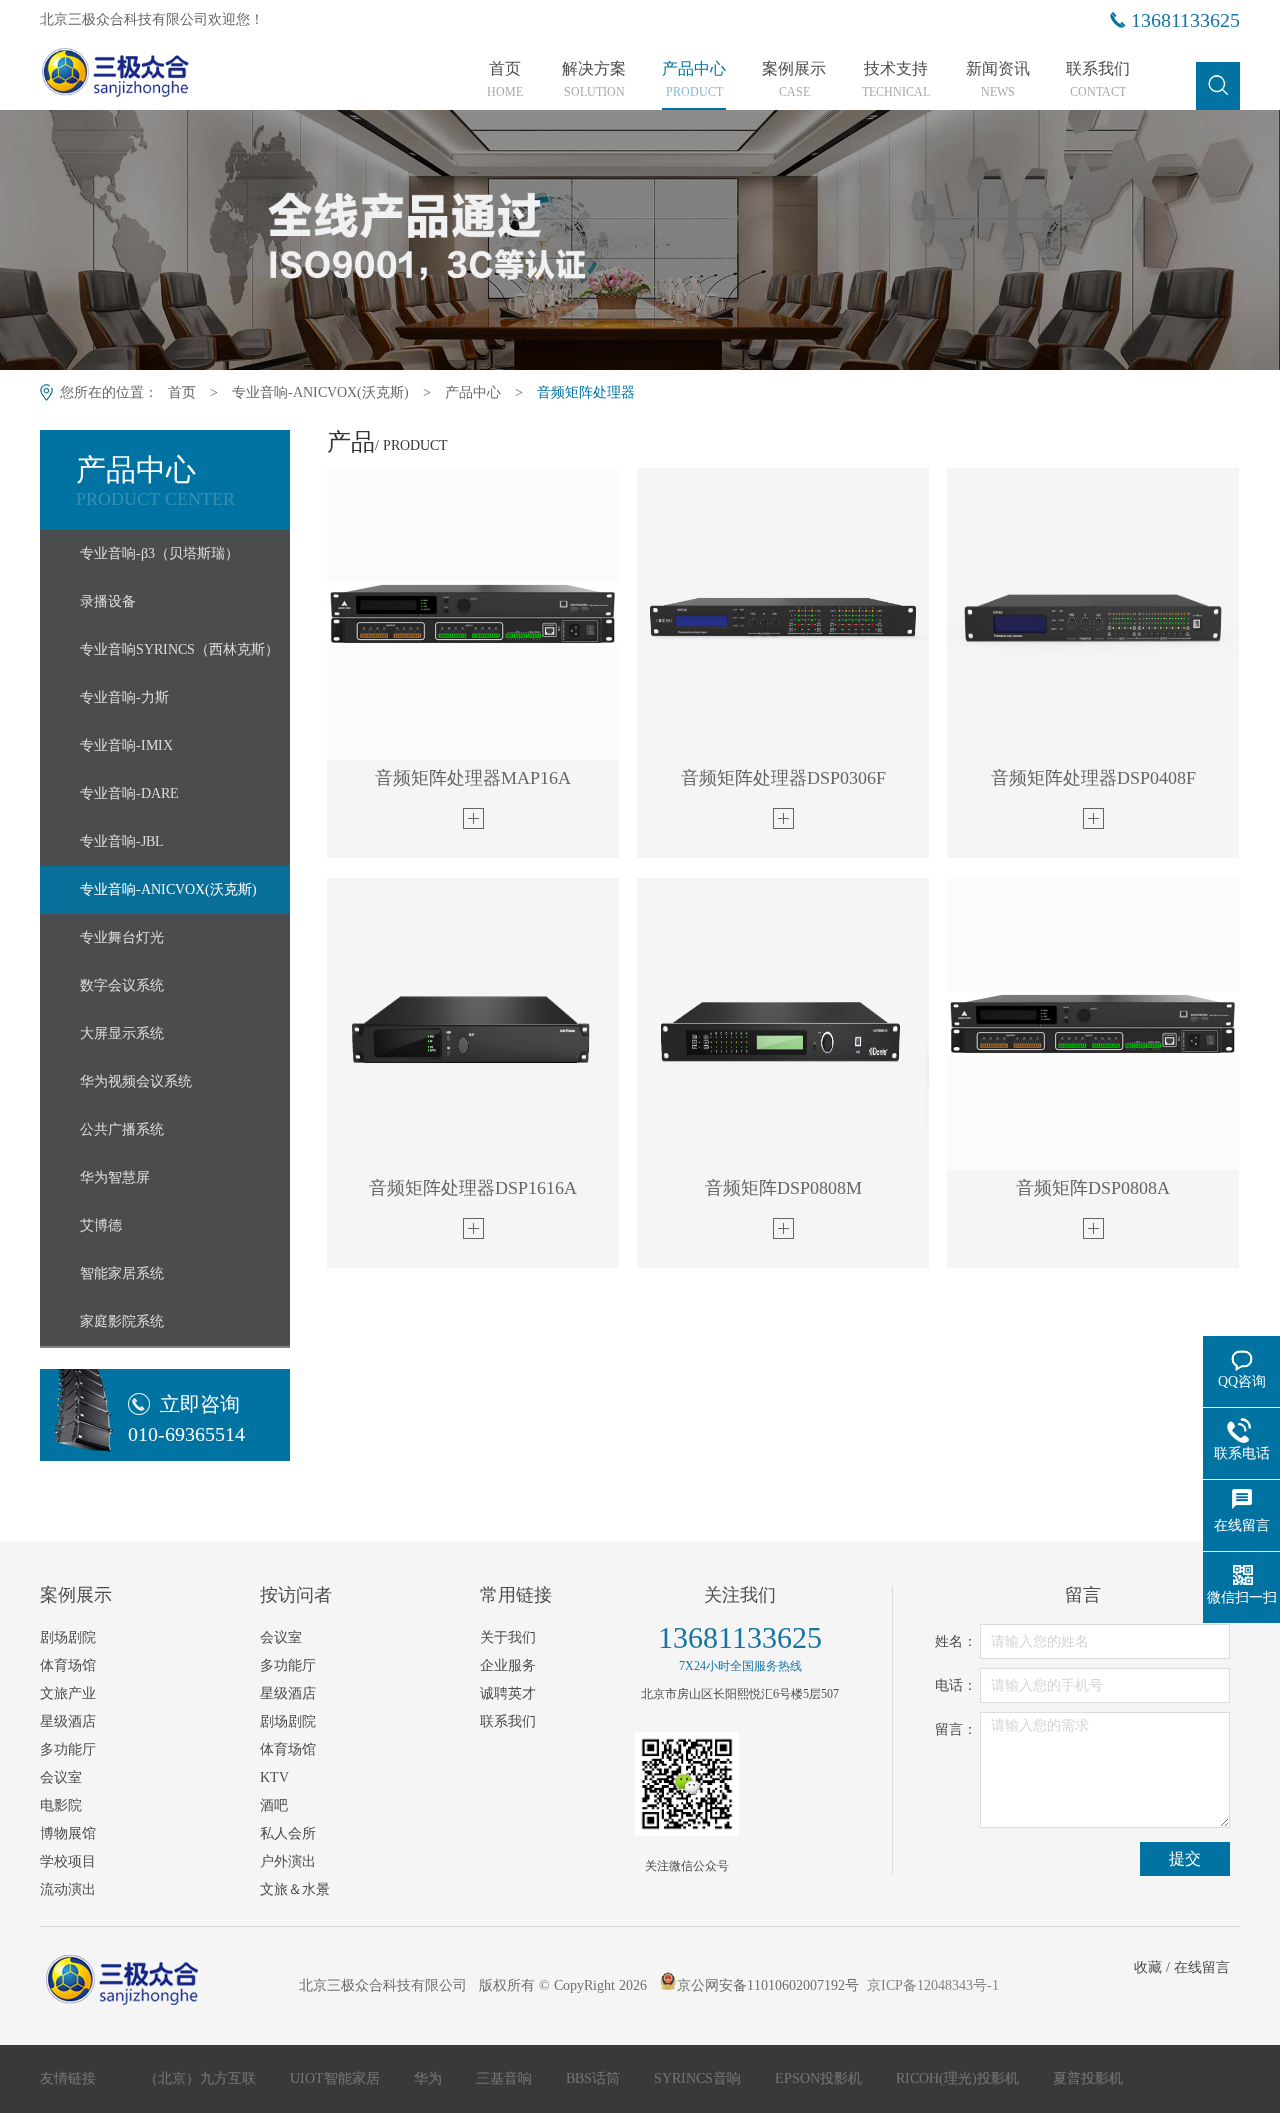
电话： (956, 1685)
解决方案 (594, 80)
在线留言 (1202, 1967)
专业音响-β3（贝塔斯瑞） (159, 553)
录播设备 (108, 601)
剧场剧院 (68, 1637)
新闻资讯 (998, 80)
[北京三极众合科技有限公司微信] (687, 1784)
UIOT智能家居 (337, 2078)
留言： (956, 1729)
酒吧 (274, 1805)
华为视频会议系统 (136, 1081)
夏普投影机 (1088, 2078)
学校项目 (68, 1861)
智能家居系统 (122, 1273)
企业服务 (508, 1665)
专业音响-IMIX (126, 745)
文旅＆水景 (295, 1889)
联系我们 (1098, 80)
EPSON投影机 (820, 2078)
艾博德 (101, 1225)
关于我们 (508, 1637)
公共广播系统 (122, 1129)
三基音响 (506, 2078)
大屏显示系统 (122, 1033)
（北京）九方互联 (202, 2078)
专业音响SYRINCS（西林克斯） (179, 649)
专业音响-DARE (129, 793)
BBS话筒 (595, 2078)
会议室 (61, 1777)
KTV (274, 1777)
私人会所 (288, 1833)
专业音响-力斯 (124, 697)
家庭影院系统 (122, 1321)
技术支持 (896, 80)
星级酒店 (68, 1721)
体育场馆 (68, 1665)
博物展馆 (68, 1833)
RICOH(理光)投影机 (959, 2078)
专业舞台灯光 (122, 937)
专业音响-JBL (122, 841)
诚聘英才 (508, 1693)
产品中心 (694, 80)
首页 (505, 80)
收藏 (1148, 1967)
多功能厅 (68, 1749)
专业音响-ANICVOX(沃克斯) (320, 392)
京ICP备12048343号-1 (933, 1985)
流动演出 (68, 1889)
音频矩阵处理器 (586, 392)
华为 (430, 2078)
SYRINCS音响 (699, 2078)
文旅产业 (68, 1693)
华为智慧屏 (115, 1177)
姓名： (956, 1641)
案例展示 (794, 80)
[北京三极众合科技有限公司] (152, 77)
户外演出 (288, 1861)
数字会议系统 (122, 985)
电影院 (61, 1805)
